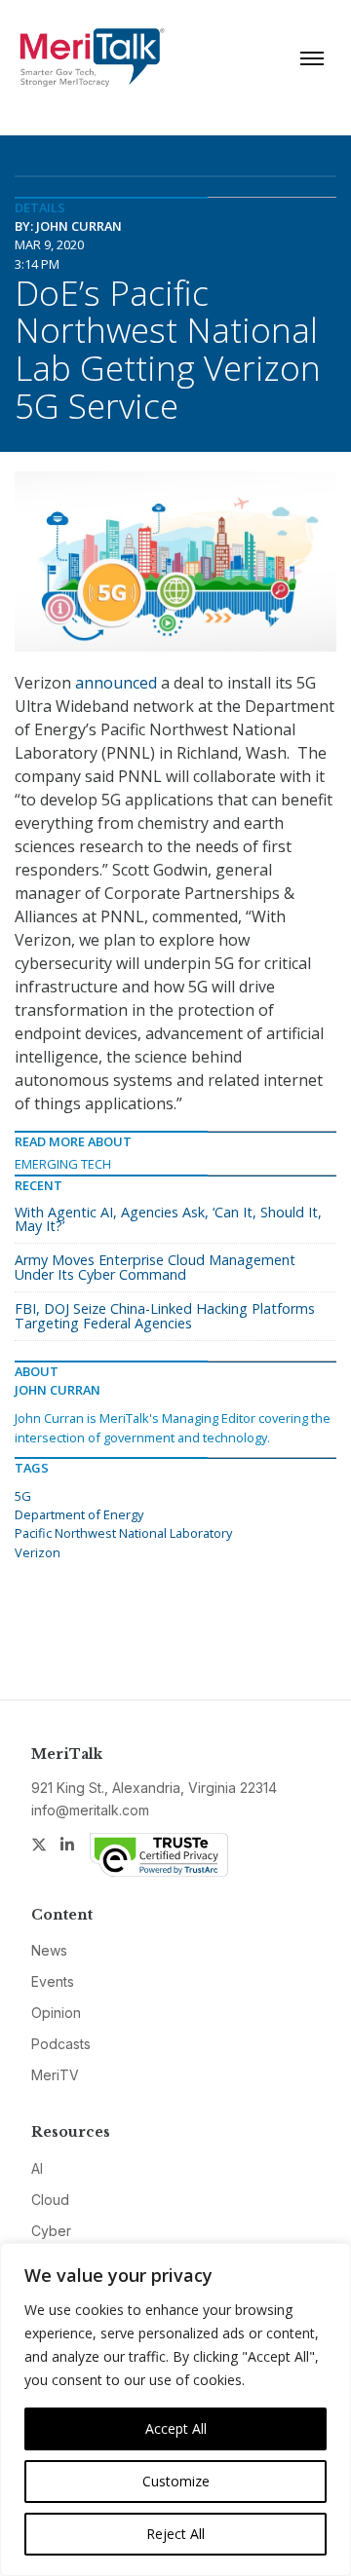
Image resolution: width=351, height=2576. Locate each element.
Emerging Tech (63, 1164)
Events (53, 1981)
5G (23, 1496)
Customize (176, 2481)
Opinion (56, 2013)
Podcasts (61, 2044)
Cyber (51, 2231)
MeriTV (55, 2075)
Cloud (50, 2200)
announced (116, 683)
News (49, 1950)
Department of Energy (79, 1514)
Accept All (176, 2428)
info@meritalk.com (90, 1810)
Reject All (175, 2534)
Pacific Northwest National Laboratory (123, 1533)
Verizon (38, 1552)
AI (37, 2168)
